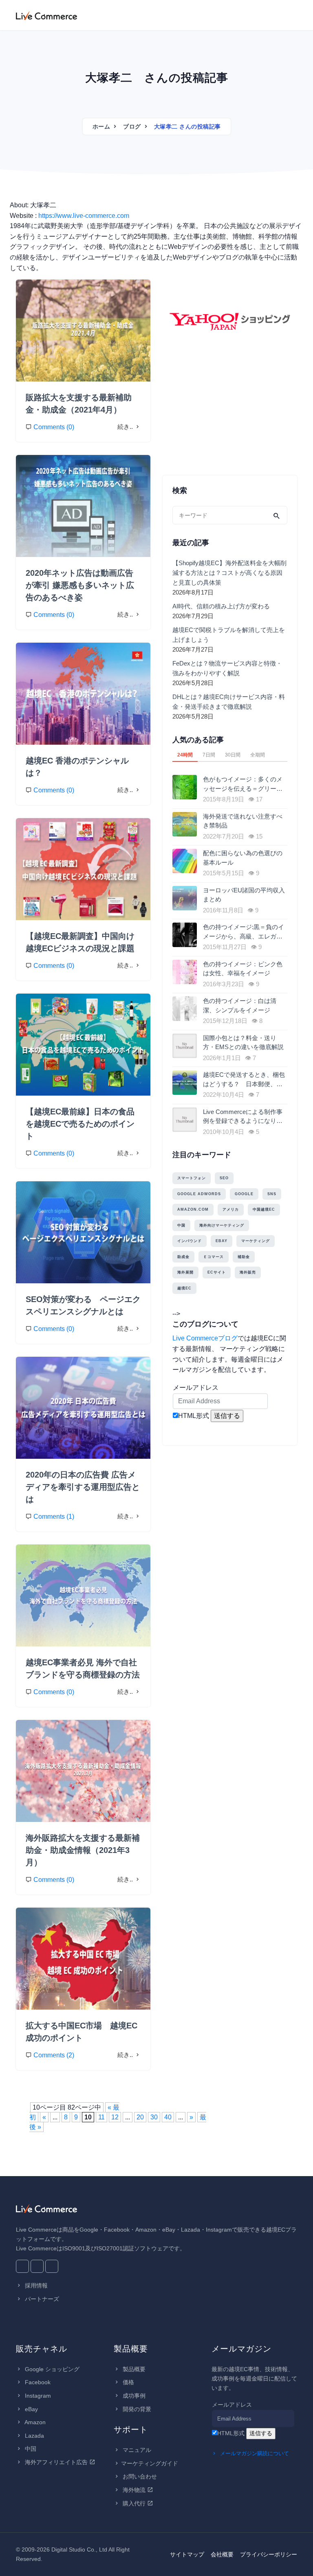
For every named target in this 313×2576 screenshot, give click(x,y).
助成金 (183, 1257)
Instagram (37, 2396)
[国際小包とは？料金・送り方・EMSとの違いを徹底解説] (186, 1046)
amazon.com (193, 1209)
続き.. (126, 427)
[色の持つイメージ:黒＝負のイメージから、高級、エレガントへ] (186, 935)
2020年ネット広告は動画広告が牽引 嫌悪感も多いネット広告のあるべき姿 (80, 585)
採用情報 (35, 2285)
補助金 (244, 1257)
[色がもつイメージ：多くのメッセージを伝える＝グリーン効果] (186, 787)
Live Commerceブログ (205, 1338)
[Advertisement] (230, 415)
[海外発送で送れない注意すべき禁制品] (186, 824)
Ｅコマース (214, 1257)
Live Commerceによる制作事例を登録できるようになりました (243, 1117)
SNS (272, 1194)
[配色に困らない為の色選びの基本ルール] (186, 861)
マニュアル (136, 2450)
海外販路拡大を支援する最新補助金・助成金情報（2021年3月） (83, 1850)
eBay (222, 1241)
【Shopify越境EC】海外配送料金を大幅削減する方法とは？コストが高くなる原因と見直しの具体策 (229, 573)
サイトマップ (187, 2554)
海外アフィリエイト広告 (56, 2462)
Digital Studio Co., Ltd (79, 2549)
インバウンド (190, 1241)
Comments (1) (54, 1517)
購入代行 (134, 2503)
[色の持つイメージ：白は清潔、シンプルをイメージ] (186, 1009)
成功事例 (133, 2396)
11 (101, 2117)
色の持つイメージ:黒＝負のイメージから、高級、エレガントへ (244, 932)
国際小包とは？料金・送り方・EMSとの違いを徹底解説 (243, 1043)
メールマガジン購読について (254, 2453)
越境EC (184, 1288)
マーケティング (256, 1241)
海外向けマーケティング (222, 1225)
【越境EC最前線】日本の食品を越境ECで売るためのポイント (80, 1124)
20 (140, 2117)
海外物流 (134, 2490)
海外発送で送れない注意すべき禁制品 (243, 821)
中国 (181, 1225)
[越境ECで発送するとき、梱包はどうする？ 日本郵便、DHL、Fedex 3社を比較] (186, 1083)
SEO (224, 1178)
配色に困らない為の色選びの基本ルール (243, 858)
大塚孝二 (42, 292)
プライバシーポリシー (269, 2554)
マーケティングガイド (150, 2463)
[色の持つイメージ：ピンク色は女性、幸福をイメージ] (186, 972)
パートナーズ (41, 2299)
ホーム (101, 126)
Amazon (34, 2422)
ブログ (132, 126)
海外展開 (185, 1272)
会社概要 (222, 2554)
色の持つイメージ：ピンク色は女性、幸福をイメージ (243, 969)
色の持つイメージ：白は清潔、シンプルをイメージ (240, 1005)
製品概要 (133, 2369)
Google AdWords (199, 1194)
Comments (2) (54, 2055)
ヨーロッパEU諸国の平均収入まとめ (244, 895)
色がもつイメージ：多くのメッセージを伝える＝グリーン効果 (243, 784)
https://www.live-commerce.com (84, 216)
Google (244, 1194)
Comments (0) (54, 427)
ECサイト (217, 1272)
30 (154, 2117)
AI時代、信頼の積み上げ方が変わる (221, 606)
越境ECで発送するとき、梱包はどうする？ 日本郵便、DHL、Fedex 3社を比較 (244, 1080)
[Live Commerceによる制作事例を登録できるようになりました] (186, 1120)
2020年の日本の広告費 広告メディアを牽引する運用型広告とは (83, 1487)
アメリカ (231, 1209)
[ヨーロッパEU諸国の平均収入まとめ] (186, 898)
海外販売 (248, 1272)
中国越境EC (264, 1209)
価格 (128, 2382)
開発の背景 (136, 2409)
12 (115, 2117)
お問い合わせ (139, 2476)
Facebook (37, 2382)
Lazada (34, 2436)
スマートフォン (192, 1178)
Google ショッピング (51, 2369)
